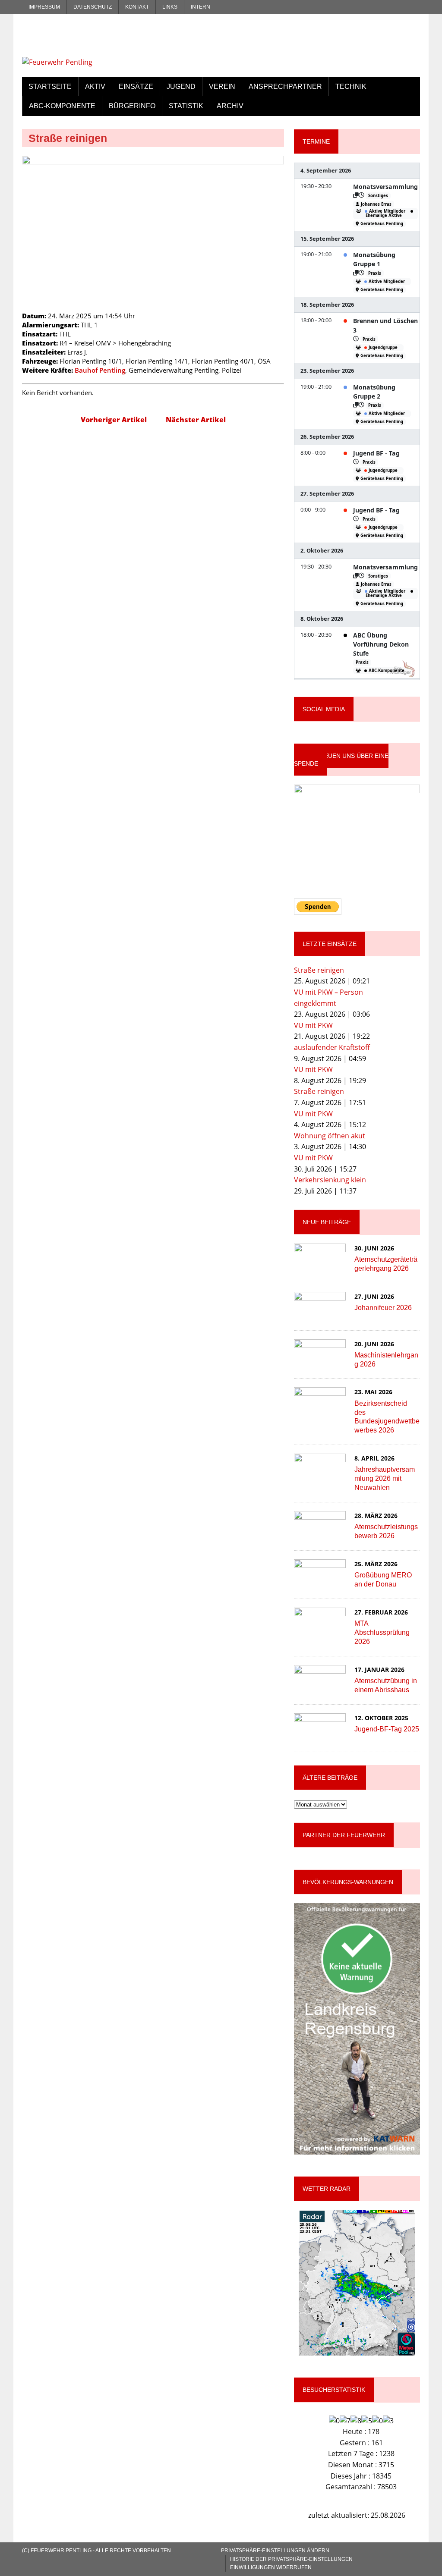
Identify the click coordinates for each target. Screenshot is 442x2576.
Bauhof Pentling (100, 370)
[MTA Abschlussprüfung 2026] (320, 1630)
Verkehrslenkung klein (330, 1180)
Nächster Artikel (196, 420)
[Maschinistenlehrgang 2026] (320, 1362)
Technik (351, 86)
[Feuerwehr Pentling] (85, 45)
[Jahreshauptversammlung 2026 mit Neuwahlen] (320, 1476)
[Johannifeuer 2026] (320, 1315)
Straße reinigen (319, 970)
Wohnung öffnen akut (330, 1136)
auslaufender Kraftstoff (332, 1047)
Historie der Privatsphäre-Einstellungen (291, 2559)
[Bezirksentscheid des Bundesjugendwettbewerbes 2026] (320, 1411)
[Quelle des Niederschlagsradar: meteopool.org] (357, 2283)
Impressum (44, 7)
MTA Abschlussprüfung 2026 (382, 1632)
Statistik (186, 106)
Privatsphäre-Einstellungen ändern (275, 2551)
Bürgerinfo (132, 106)
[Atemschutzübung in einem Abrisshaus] (320, 1688)
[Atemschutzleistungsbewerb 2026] (320, 1534)
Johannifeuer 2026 (383, 1308)
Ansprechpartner (285, 86)
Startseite (50, 86)
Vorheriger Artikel (114, 420)
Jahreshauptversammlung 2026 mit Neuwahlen (385, 1478)
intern (200, 7)
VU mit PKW (313, 1025)
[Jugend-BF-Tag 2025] (320, 1736)
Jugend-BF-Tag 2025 (387, 1729)
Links (170, 7)
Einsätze (136, 86)
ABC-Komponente (62, 106)
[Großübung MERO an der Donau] (320, 1582)
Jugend (181, 86)
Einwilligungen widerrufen (271, 2567)
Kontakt (137, 7)
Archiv (230, 106)
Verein (222, 86)
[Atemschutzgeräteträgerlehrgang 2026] (320, 1266)
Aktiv (95, 86)
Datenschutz (93, 7)
